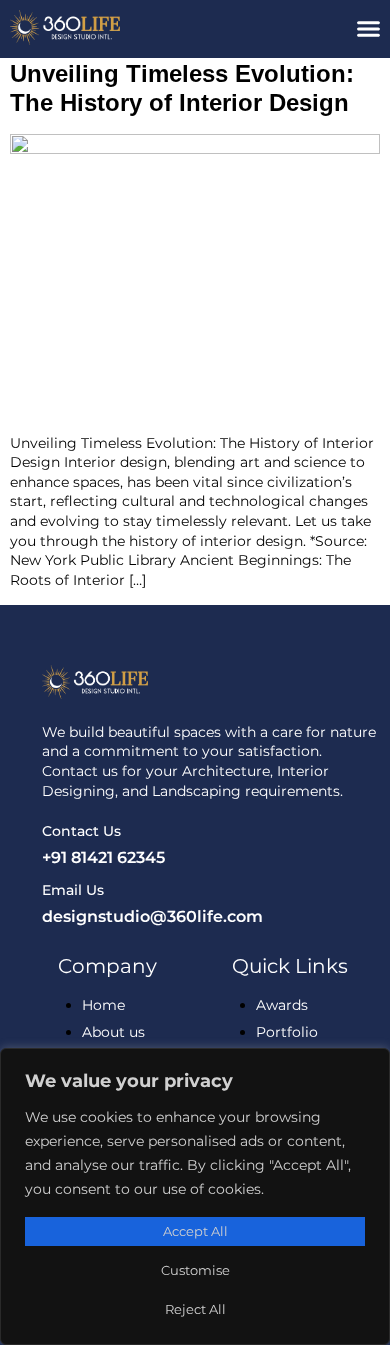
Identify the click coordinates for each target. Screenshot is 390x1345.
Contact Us (81, 831)
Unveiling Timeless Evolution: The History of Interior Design (182, 88)
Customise (195, 1270)
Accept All (195, 1231)
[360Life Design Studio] (97, 27)
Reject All (195, 1309)
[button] (369, 29)
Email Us (73, 890)
